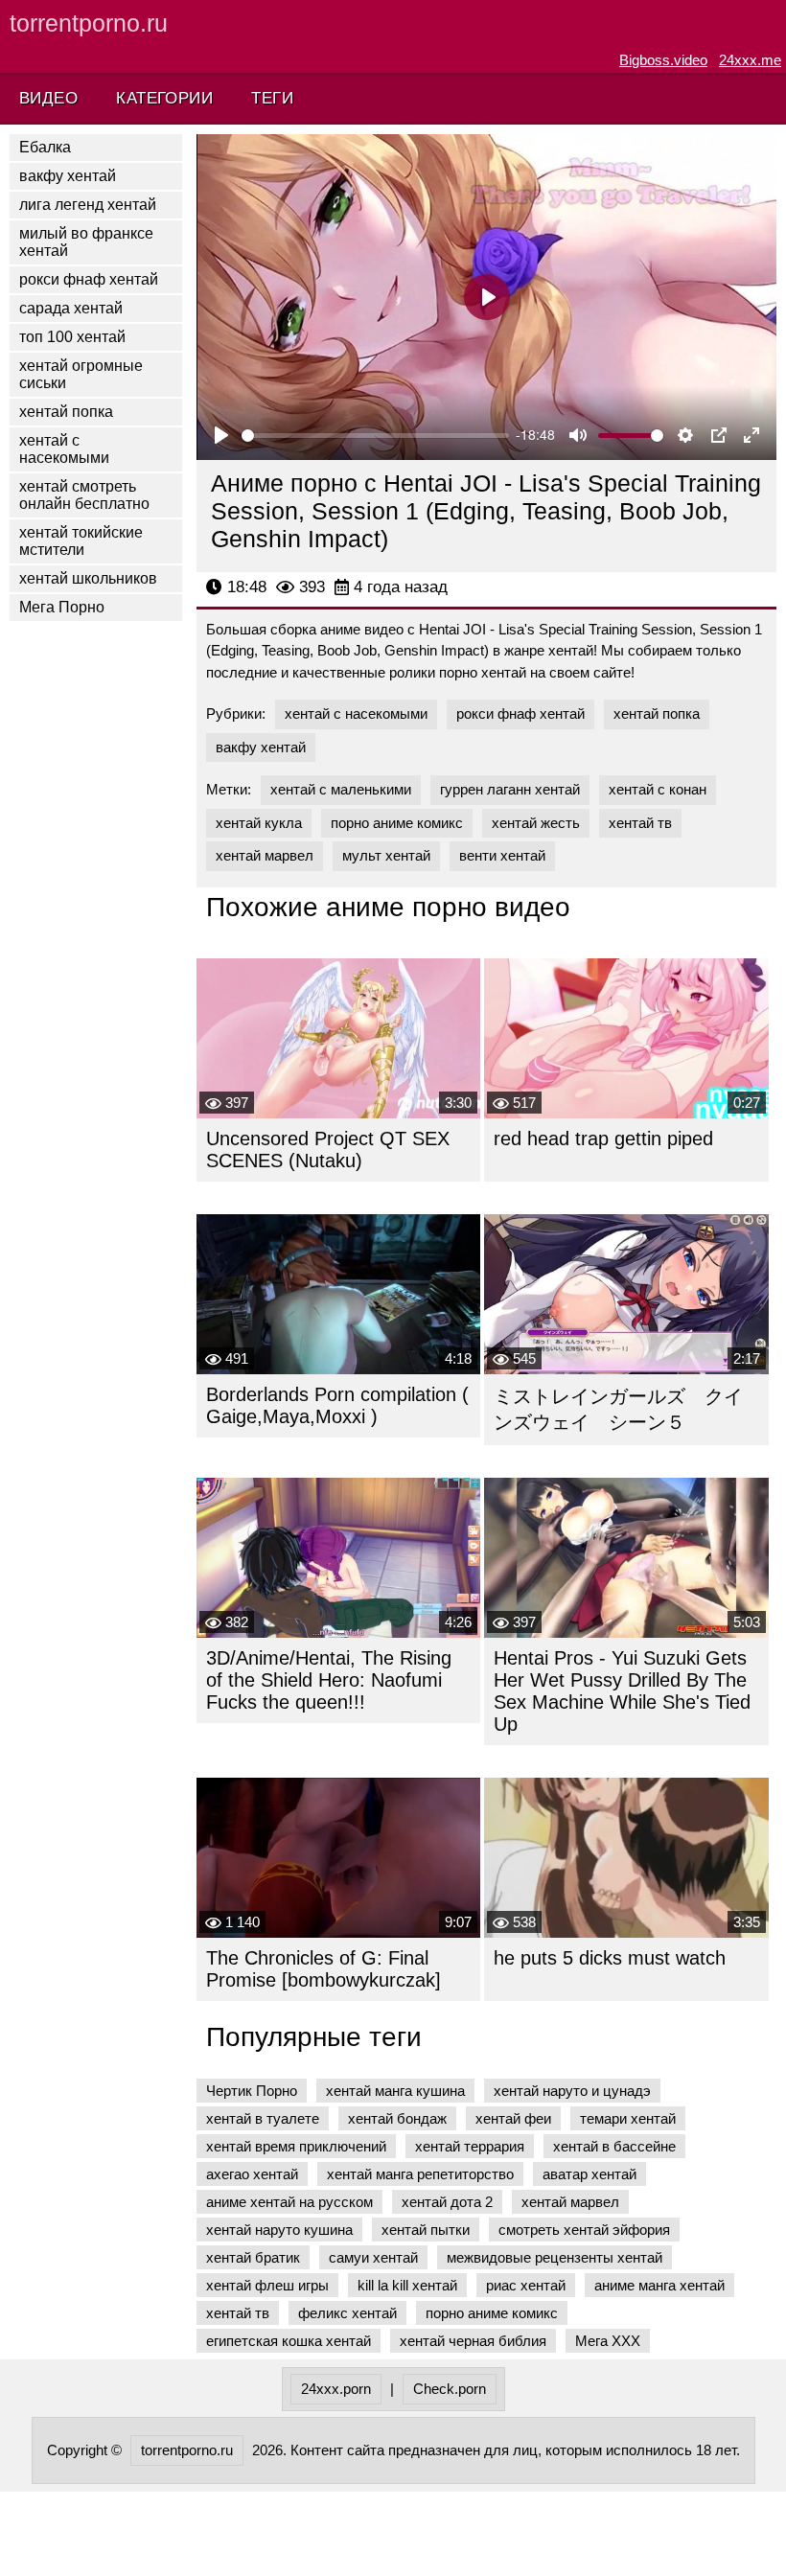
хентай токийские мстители (81, 541)
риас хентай (526, 2285)
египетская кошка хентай (289, 2341)
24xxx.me (750, 60)
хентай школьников (88, 578)
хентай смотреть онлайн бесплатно (84, 495)
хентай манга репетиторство (420, 2174)
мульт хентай (386, 855)
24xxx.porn (336, 2389)
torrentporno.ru (89, 23)
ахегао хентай (252, 2174)
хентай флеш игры (267, 2285)
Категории (164, 98)
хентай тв (640, 823)
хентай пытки (426, 2230)
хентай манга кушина (395, 2091)
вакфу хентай (68, 176)
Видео (48, 98)
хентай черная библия (473, 2341)
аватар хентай (589, 2174)
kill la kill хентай (407, 2285)
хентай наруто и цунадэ (572, 2091)
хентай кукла (259, 823)
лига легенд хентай (88, 205)
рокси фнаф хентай (89, 279)
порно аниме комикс (397, 823)
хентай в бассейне (614, 2146)
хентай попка (66, 412)
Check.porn (450, 2389)
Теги (272, 98)
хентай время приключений (296, 2146)
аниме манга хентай (659, 2285)
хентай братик (253, 2257)
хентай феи (513, 2118)
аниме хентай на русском (289, 2202)
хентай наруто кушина (279, 2230)
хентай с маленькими (341, 789)
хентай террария (470, 2146)
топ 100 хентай (72, 337)
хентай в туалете (263, 2118)
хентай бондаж (397, 2118)
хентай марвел (265, 855)
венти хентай (502, 855)
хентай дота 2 (447, 2202)
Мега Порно (62, 607)
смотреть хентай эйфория (584, 2230)
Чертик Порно (252, 2091)
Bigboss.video (663, 60)
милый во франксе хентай (86, 242)
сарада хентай (71, 308)
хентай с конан (658, 789)
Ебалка (45, 147)
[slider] (375, 436)
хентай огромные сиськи (81, 374)
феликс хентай (347, 2313)
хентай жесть (536, 823)
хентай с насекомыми (64, 449)
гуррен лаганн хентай (510, 789)
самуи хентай (373, 2257)
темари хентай (628, 2118)
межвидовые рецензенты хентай (555, 2257)
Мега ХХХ (608, 2341)
